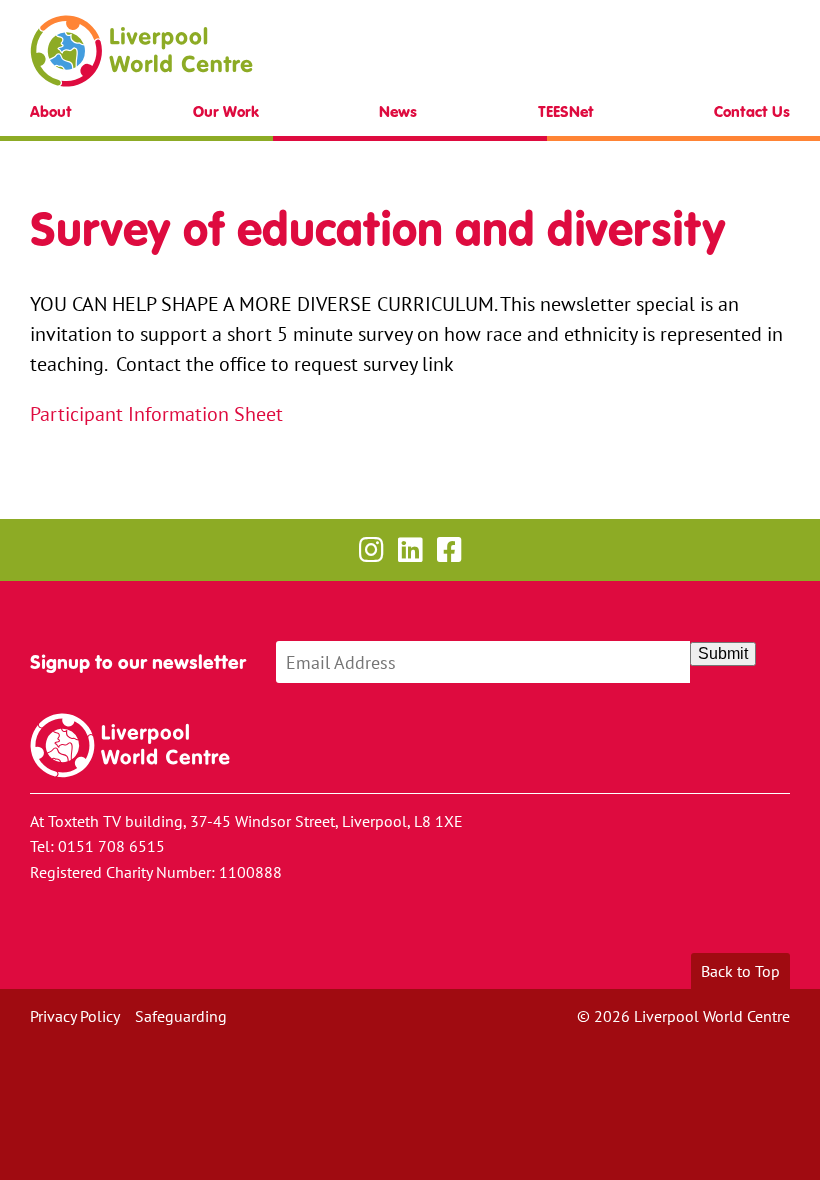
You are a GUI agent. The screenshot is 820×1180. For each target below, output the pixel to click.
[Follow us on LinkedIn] (410, 549)
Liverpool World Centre (141, 51)
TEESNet (566, 111)
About (51, 111)
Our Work (226, 111)
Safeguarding (181, 1016)
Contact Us (752, 111)
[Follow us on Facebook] (449, 549)
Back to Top (740, 971)
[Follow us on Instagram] (371, 549)
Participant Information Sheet (156, 413)
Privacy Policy (75, 1016)
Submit (723, 653)
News (398, 111)
